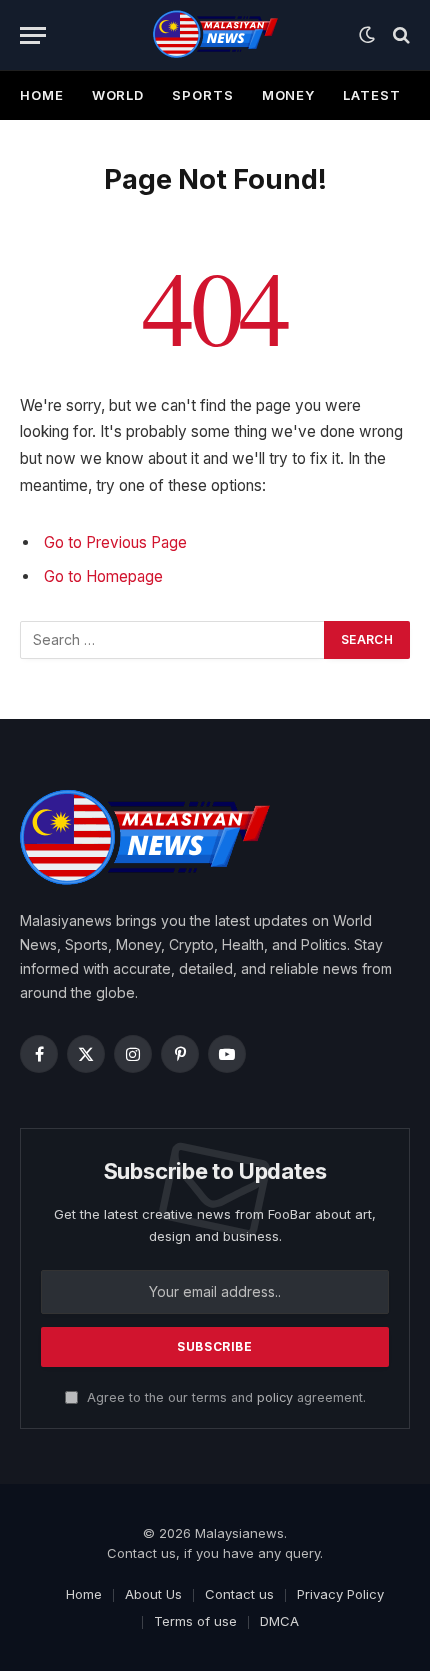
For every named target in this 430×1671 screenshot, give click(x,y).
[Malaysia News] (215, 35)
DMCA (279, 1621)
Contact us (239, 1594)
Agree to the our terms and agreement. (224, 1397)
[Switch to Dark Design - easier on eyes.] (367, 35)
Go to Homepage (103, 576)
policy (275, 1397)
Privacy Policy (340, 1594)
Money (289, 95)
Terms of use (195, 1621)
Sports (202, 95)
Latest (371, 95)
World (118, 95)
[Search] (399, 35)
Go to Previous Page (115, 542)
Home (42, 95)
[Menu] (33, 35)
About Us (153, 1594)
